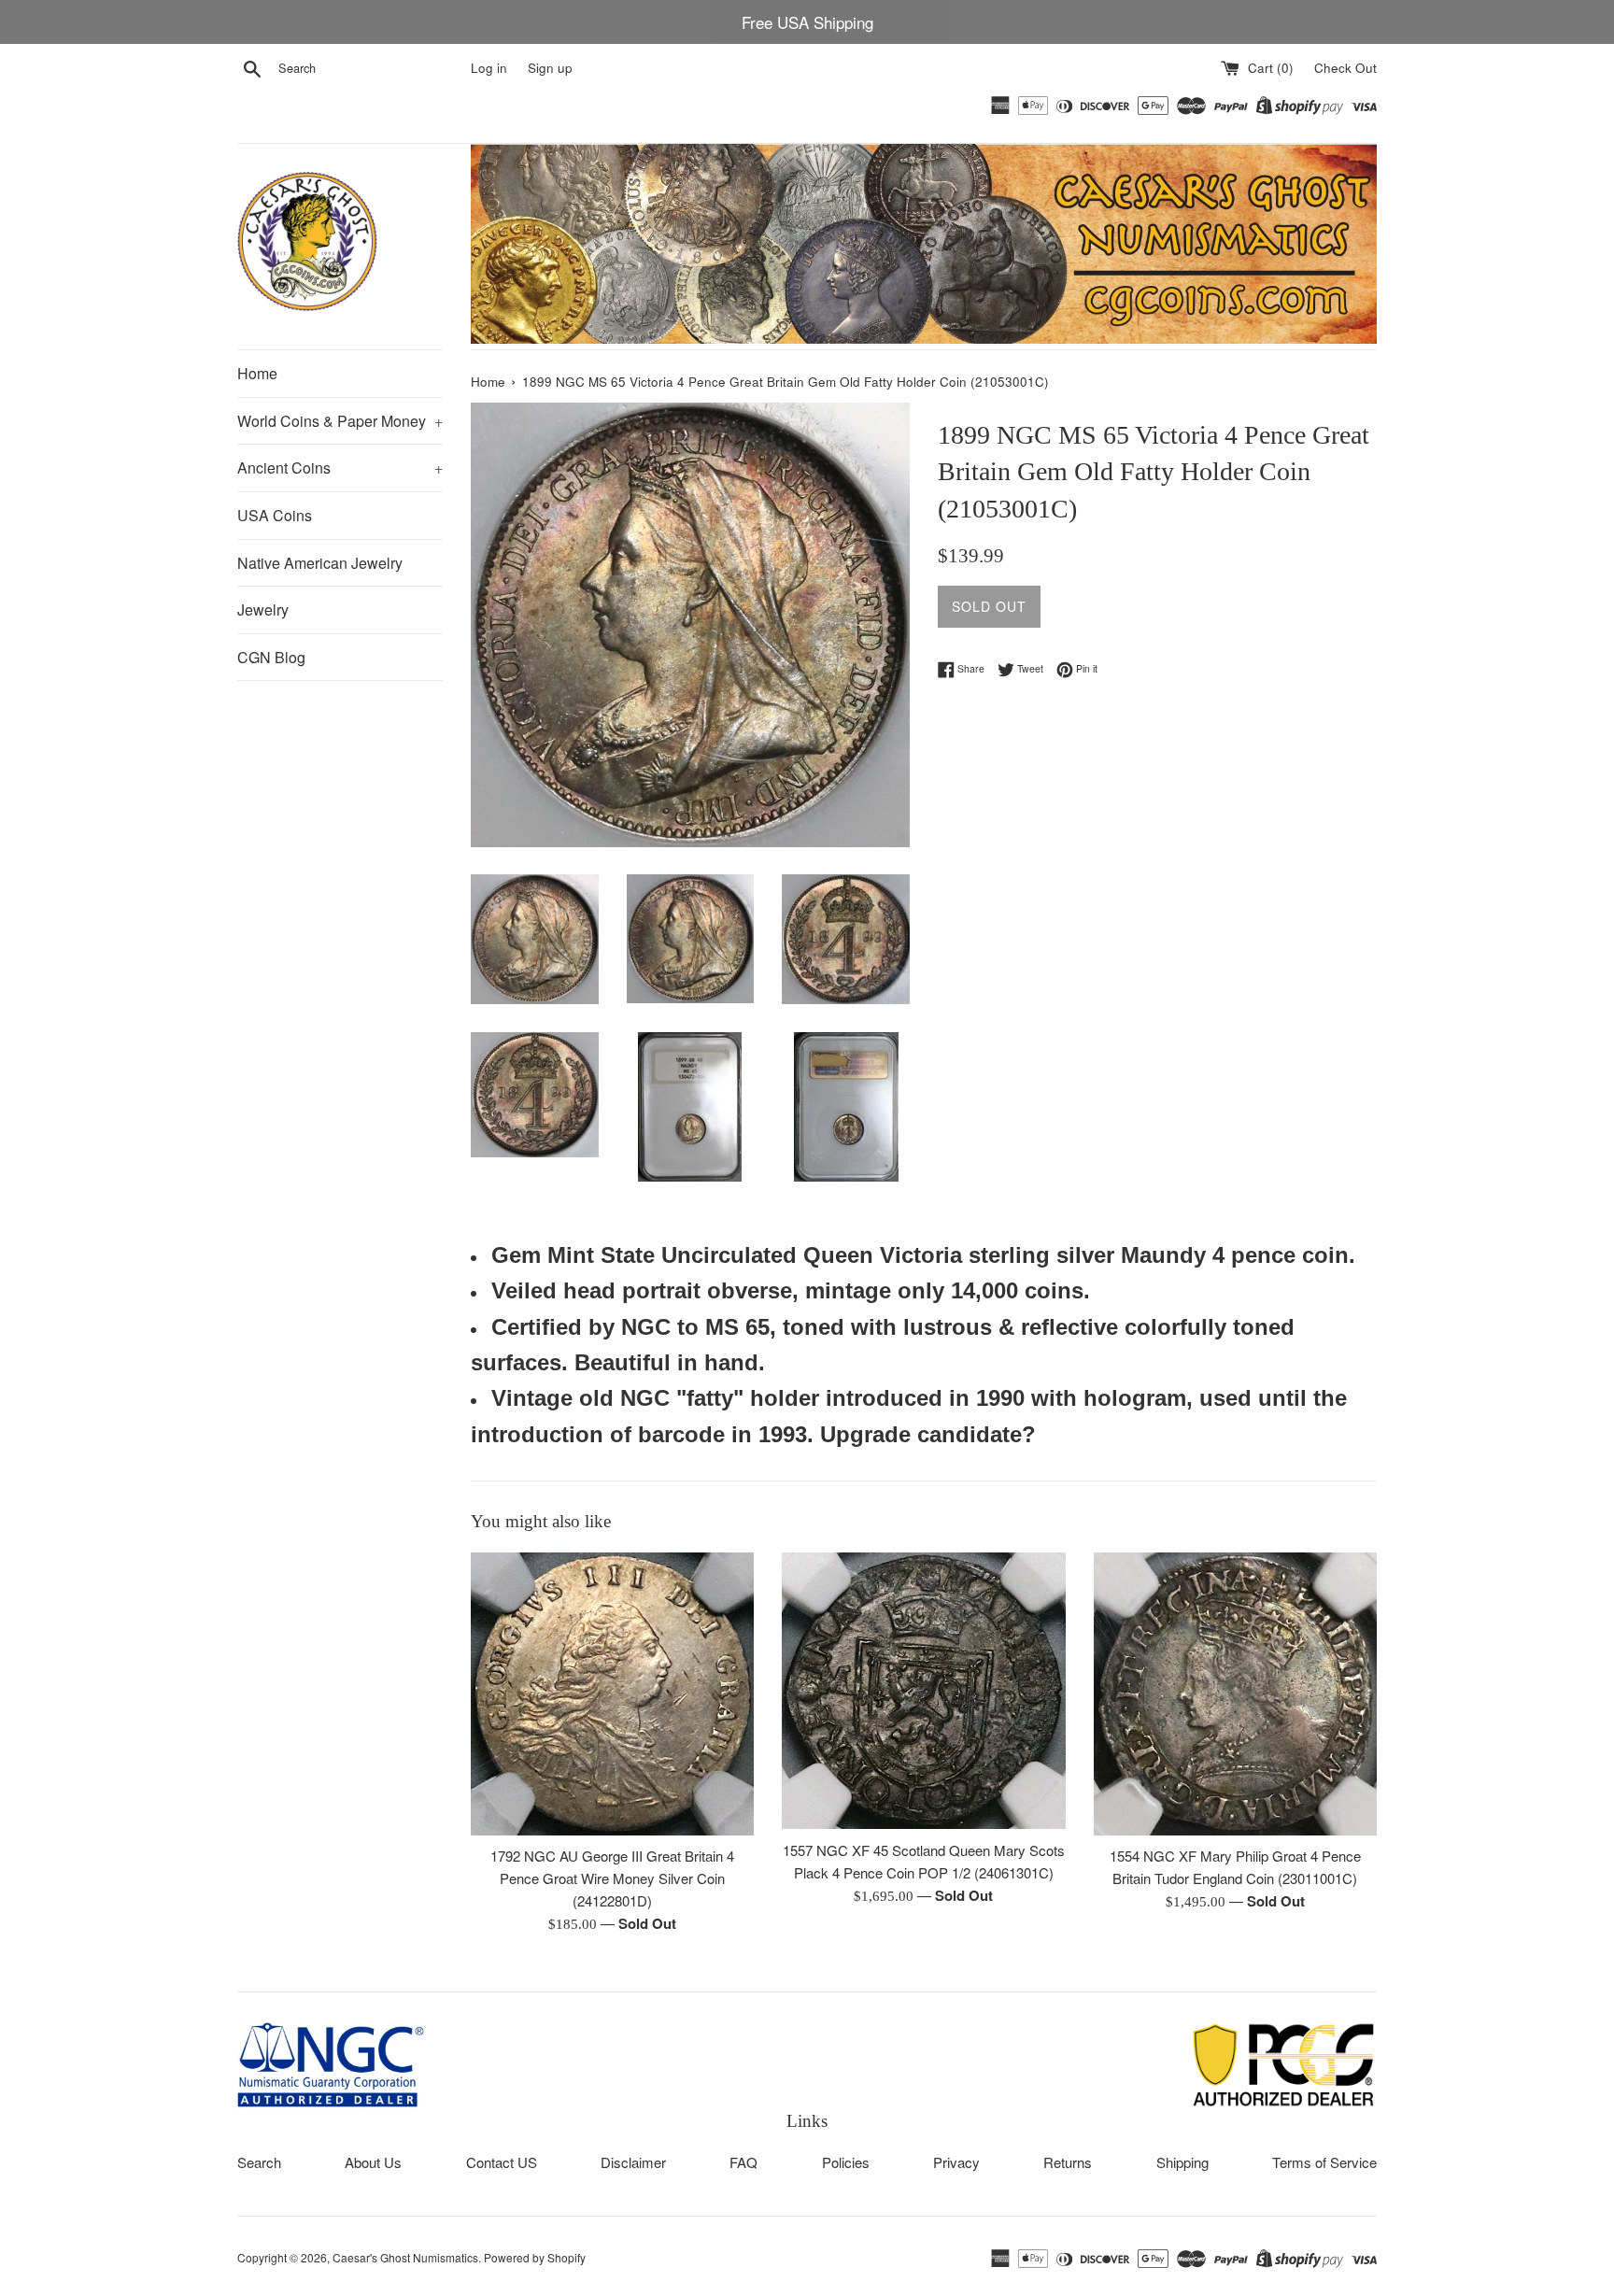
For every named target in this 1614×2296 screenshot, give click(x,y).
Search (259, 2162)
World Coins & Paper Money (340, 421)
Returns (1068, 2162)
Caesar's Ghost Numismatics (405, 2257)
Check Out (1345, 68)
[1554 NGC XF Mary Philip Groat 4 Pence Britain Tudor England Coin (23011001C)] (1235, 1694)
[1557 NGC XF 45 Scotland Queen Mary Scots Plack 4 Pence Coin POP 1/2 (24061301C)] (923, 1691)
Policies (846, 2162)
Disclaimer (633, 2162)
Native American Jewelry (320, 563)
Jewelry (263, 609)
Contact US (502, 2162)
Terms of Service (1324, 2162)
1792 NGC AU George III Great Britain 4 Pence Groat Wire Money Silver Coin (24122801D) (612, 1878)
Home (257, 373)
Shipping (1182, 2162)
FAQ (743, 2162)
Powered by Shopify (535, 2257)
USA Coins (275, 515)
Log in (489, 68)
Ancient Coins (340, 468)
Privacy (956, 2162)
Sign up (550, 68)
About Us (373, 2162)
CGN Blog (271, 657)
